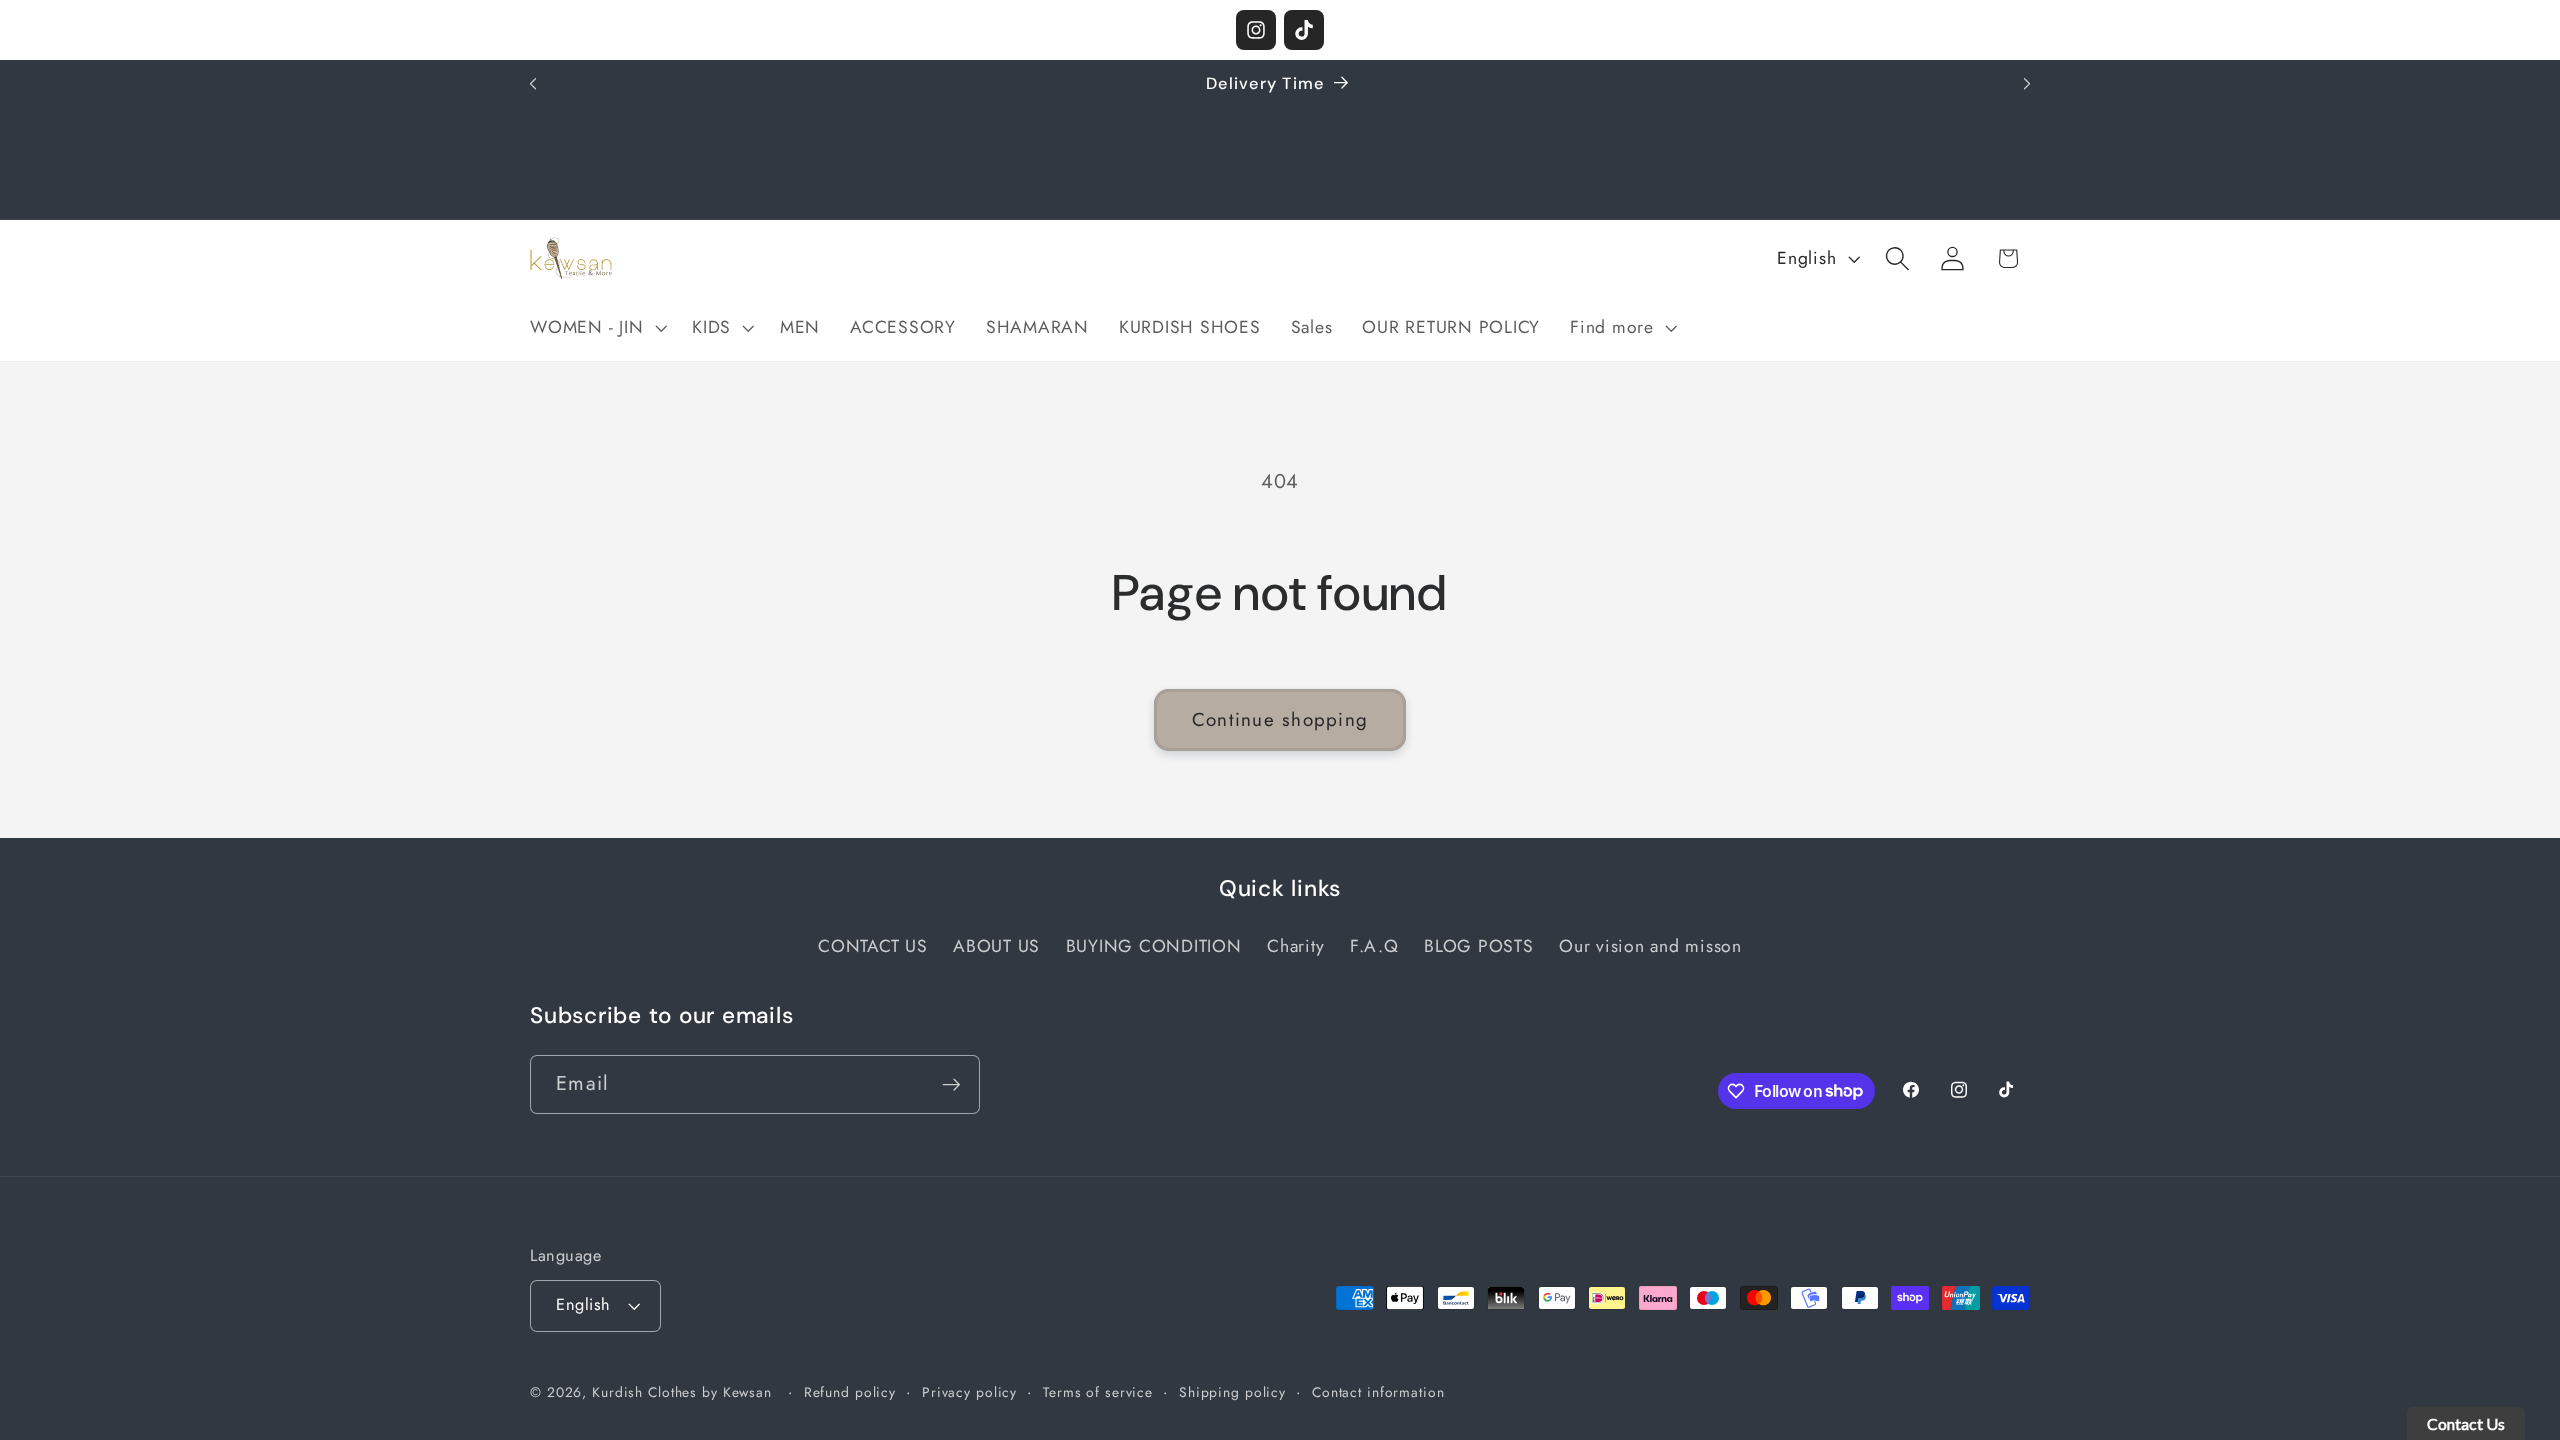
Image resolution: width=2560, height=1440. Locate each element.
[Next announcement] (2027, 84)
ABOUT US (996, 946)
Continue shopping (1280, 719)
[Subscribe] (951, 1084)
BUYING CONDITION (1154, 946)
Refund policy (850, 1392)
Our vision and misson (1650, 946)
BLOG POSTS (1479, 946)
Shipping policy (1232, 1392)
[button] (596, 328)
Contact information (1378, 1392)
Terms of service (1098, 1392)
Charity (1295, 946)
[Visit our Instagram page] (1256, 30)
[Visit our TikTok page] (1304, 30)
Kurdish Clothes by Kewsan (682, 1392)
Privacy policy (969, 1392)
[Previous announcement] (533, 84)
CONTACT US (873, 946)
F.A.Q (1374, 946)
